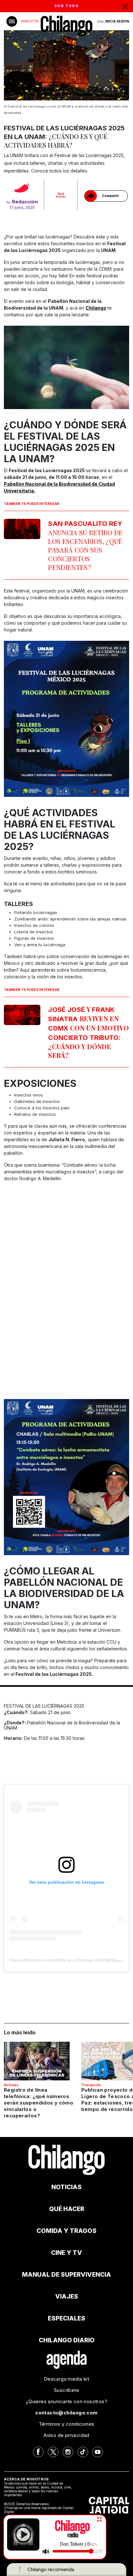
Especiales (66, 2318)
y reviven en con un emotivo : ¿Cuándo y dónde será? (88, 1032)
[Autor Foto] (22, 189)
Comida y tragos (66, 2231)
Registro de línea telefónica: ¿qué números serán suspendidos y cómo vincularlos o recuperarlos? (39, 2103)
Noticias (11, 2085)
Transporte (91, 2085)
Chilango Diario (67, 2340)
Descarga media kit (66, 2379)
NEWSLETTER (30, 21)
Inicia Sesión (117, 21)
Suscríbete (66, 2390)
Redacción (25, 202)
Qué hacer (61, 195)
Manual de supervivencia (66, 2275)
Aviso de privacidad (66, 2435)
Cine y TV (66, 2253)
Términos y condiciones (67, 2424)
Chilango (96, 308)
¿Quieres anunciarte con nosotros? (66, 2401)
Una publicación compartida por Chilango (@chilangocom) (69, 1960)
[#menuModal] (12, 21)
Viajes (67, 2296)
